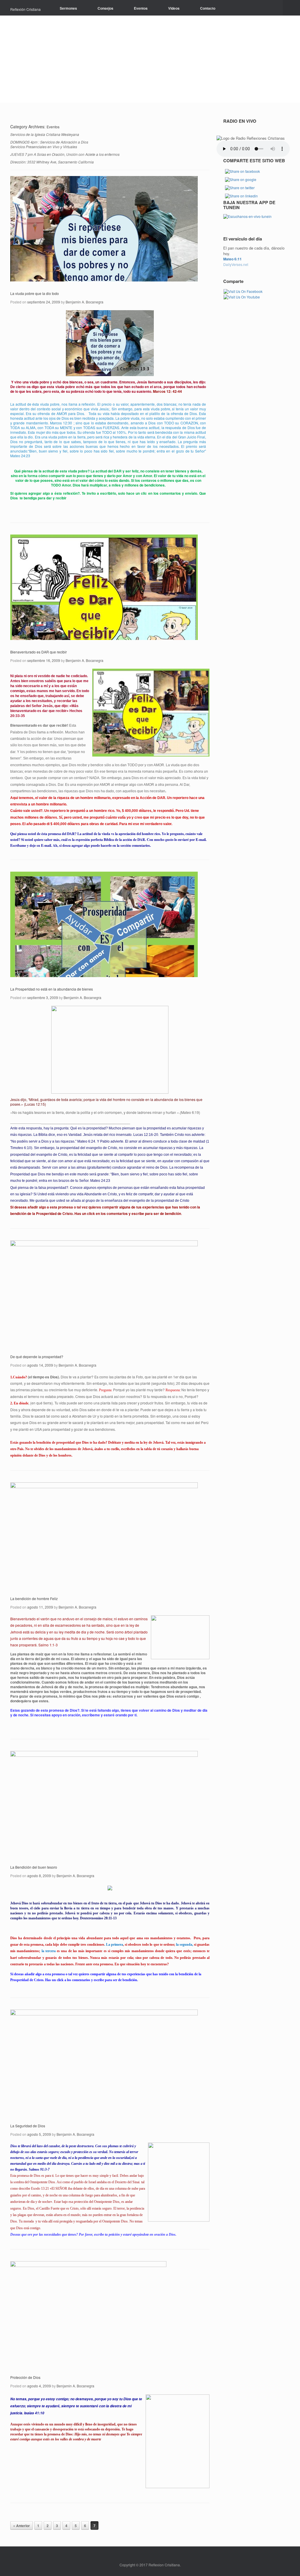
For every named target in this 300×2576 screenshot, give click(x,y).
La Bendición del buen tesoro (34, 1867)
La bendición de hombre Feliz (34, 1598)
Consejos (105, 8)
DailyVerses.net (236, 264)
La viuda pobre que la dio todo (35, 293)
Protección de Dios (25, 2377)
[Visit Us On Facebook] (243, 291)
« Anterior (22, 2526)
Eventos (141, 8)
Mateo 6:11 (232, 259)
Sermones (68, 8)
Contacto (208, 8)
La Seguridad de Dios (28, 2126)
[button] (291, 8)
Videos (174, 8)
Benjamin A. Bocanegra (85, 302)
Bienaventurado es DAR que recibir (39, 652)
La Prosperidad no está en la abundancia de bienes (52, 989)
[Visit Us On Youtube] (242, 296)
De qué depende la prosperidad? (37, 1357)
